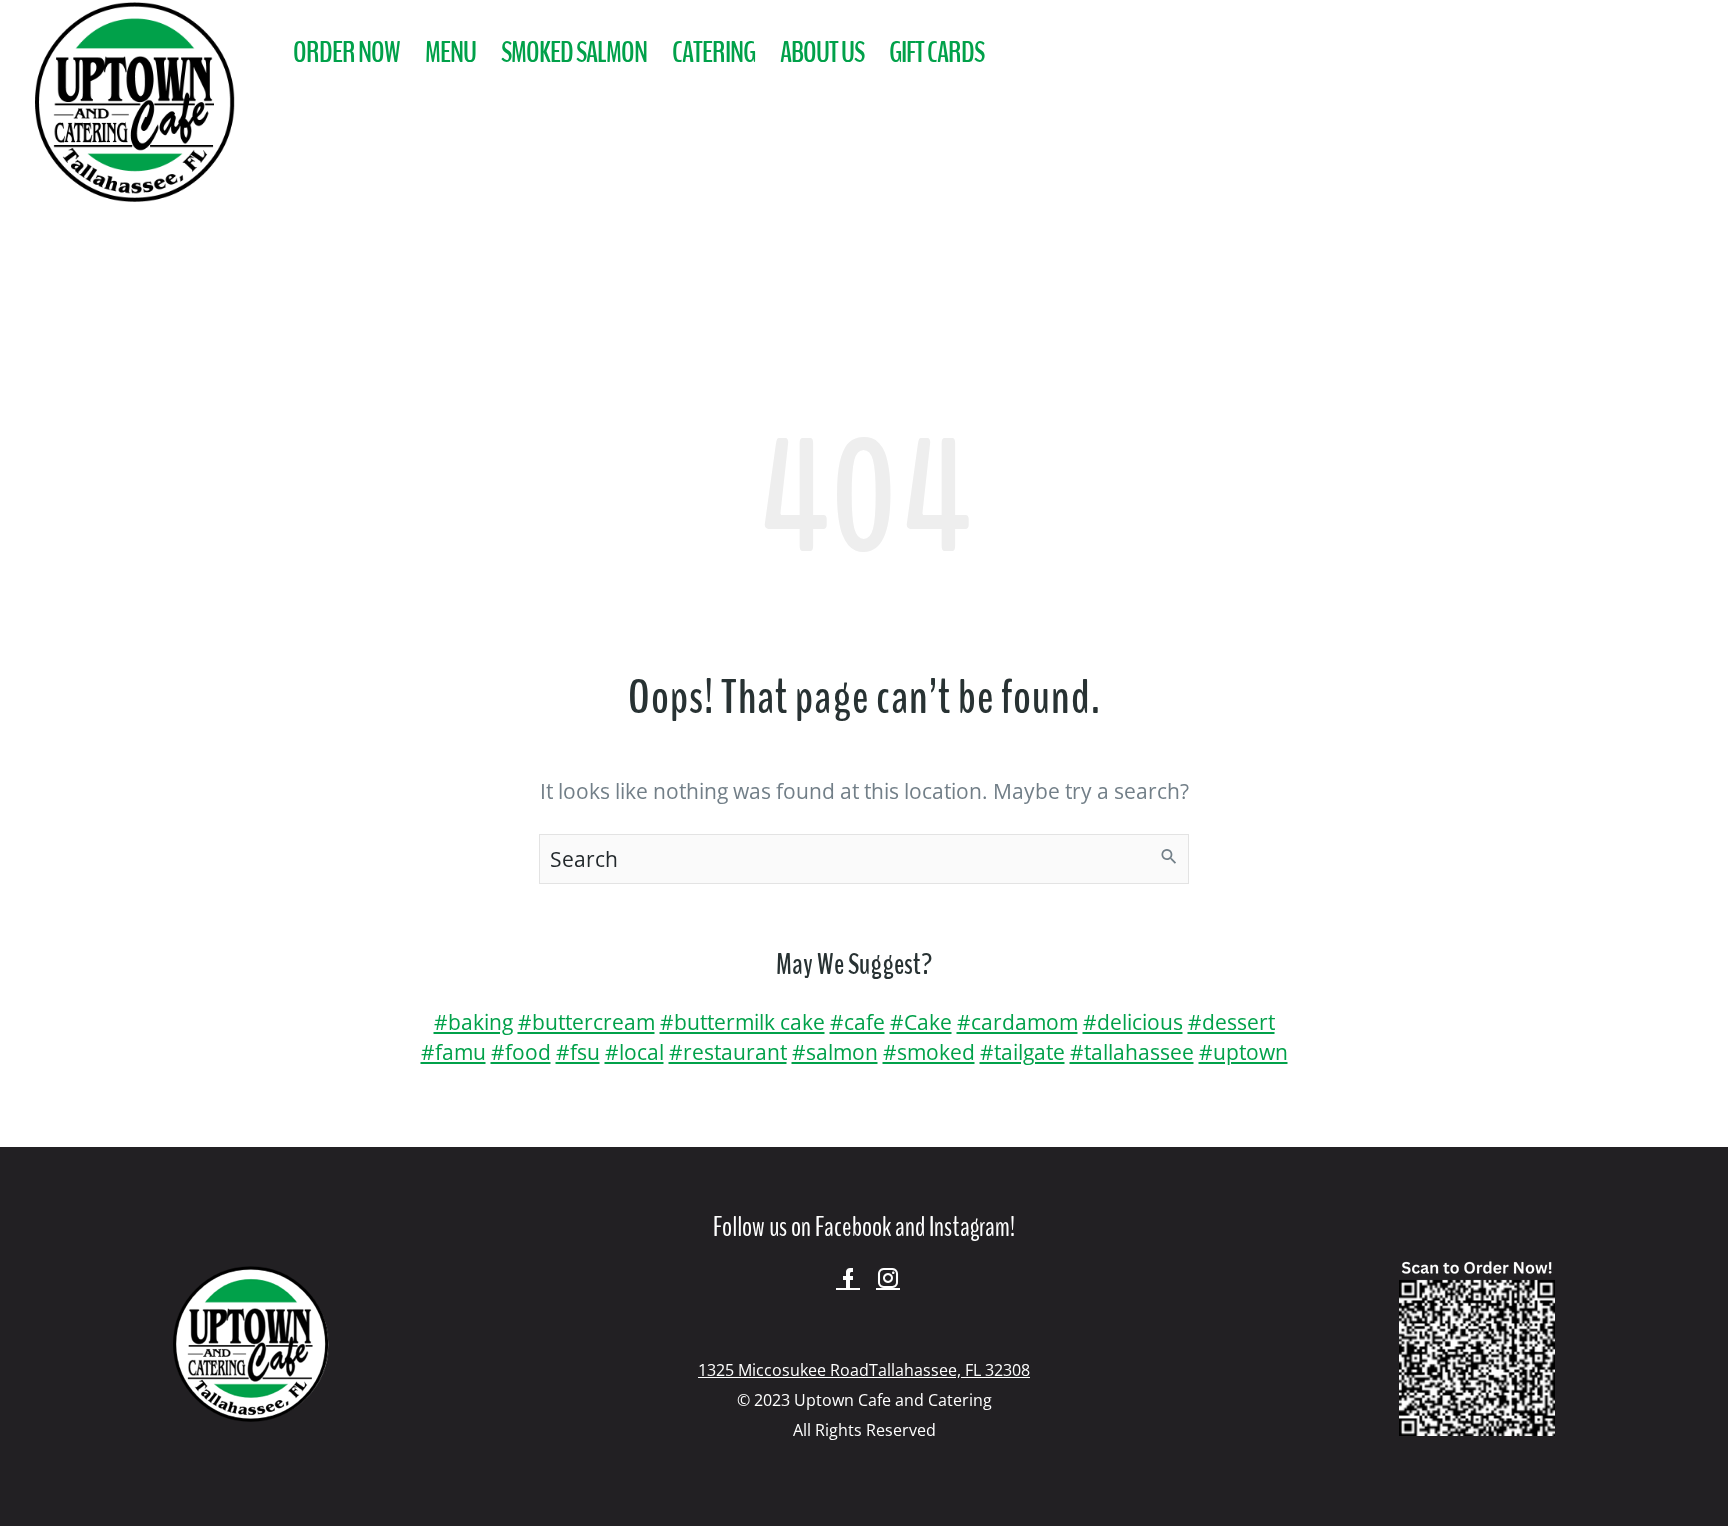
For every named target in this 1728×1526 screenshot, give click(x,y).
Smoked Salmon (574, 52)
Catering (713, 52)
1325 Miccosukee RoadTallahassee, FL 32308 (864, 1370)
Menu (450, 52)
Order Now (346, 52)
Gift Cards (936, 52)
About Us (822, 52)
